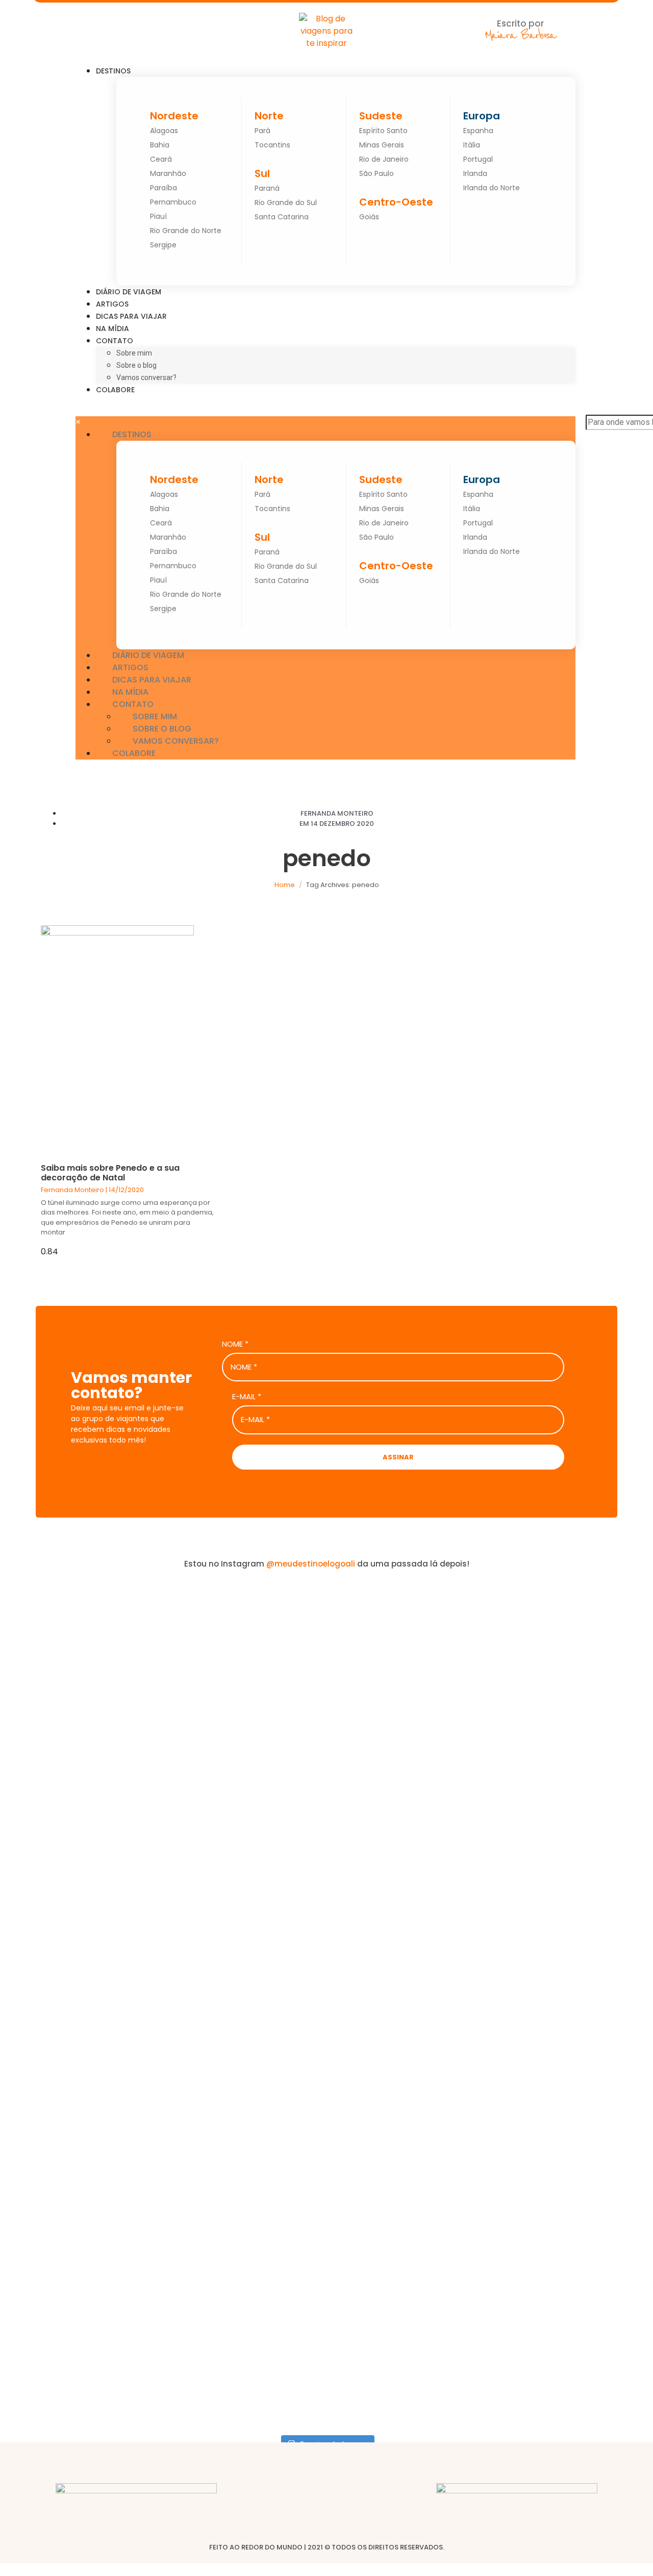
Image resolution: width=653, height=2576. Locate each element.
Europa (482, 116)
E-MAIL (247, 1397)
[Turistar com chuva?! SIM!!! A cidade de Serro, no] (381, 1790)
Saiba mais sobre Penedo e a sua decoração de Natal (110, 1173)
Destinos (113, 71)
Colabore (115, 390)
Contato (115, 341)
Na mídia (112, 329)
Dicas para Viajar (131, 316)
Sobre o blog (136, 365)
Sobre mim (134, 353)
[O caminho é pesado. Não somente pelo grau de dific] (491, 1894)
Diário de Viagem (129, 292)
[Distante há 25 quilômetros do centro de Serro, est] (272, 1937)
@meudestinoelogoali (311, 1564)
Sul (262, 173)
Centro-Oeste (396, 202)
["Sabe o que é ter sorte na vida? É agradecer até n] (52, 2004)
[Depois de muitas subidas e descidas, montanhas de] (601, 1949)
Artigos (112, 304)
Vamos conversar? (146, 377)
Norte (269, 116)
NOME (235, 1344)
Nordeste (174, 116)
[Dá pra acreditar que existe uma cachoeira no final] (162, 1772)
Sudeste (381, 116)
